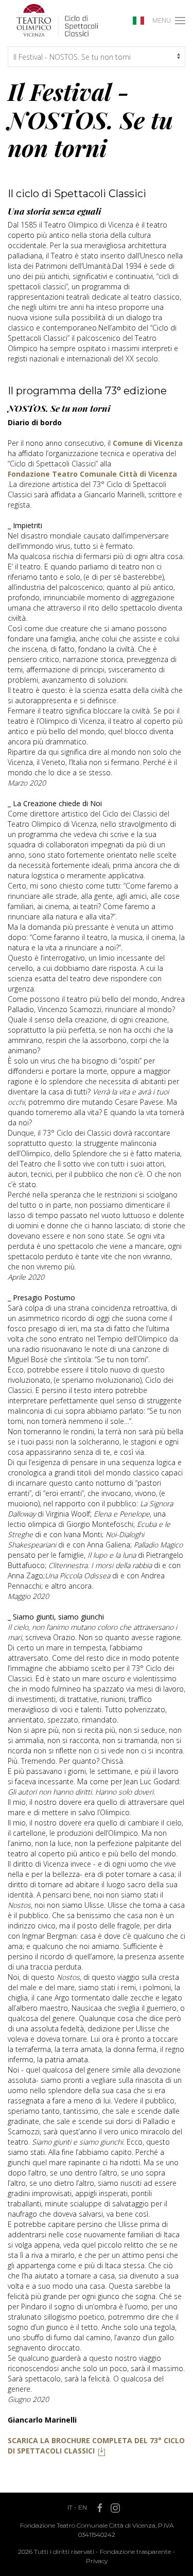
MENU (162, 20)
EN (83, 2507)
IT (70, 2507)
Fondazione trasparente (135, 2552)
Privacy (97, 2561)
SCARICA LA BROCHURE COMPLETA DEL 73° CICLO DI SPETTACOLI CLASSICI (96, 2446)
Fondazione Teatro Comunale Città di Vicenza (92, 474)
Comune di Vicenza (148, 443)
